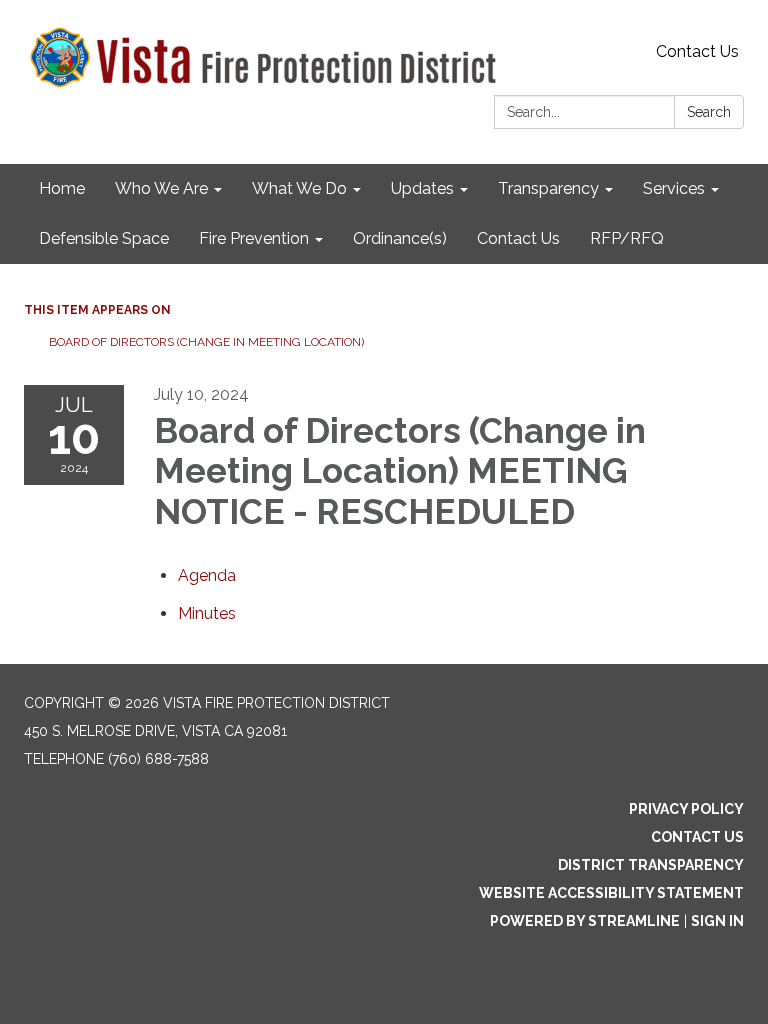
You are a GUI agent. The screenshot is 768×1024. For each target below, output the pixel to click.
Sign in (717, 921)
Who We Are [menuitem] (161, 188)
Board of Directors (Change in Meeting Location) (206, 342)
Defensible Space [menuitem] (104, 238)
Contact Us (697, 51)
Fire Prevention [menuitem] (254, 238)
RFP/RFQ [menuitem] (627, 238)
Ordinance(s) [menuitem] (400, 238)
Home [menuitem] (62, 188)
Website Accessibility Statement (611, 893)
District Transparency (651, 865)
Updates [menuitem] (422, 188)
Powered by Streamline (585, 921)
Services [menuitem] (674, 188)
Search (709, 112)
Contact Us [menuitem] (518, 238)
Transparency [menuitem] (548, 188)
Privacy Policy (686, 809)
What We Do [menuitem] (299, 188)
